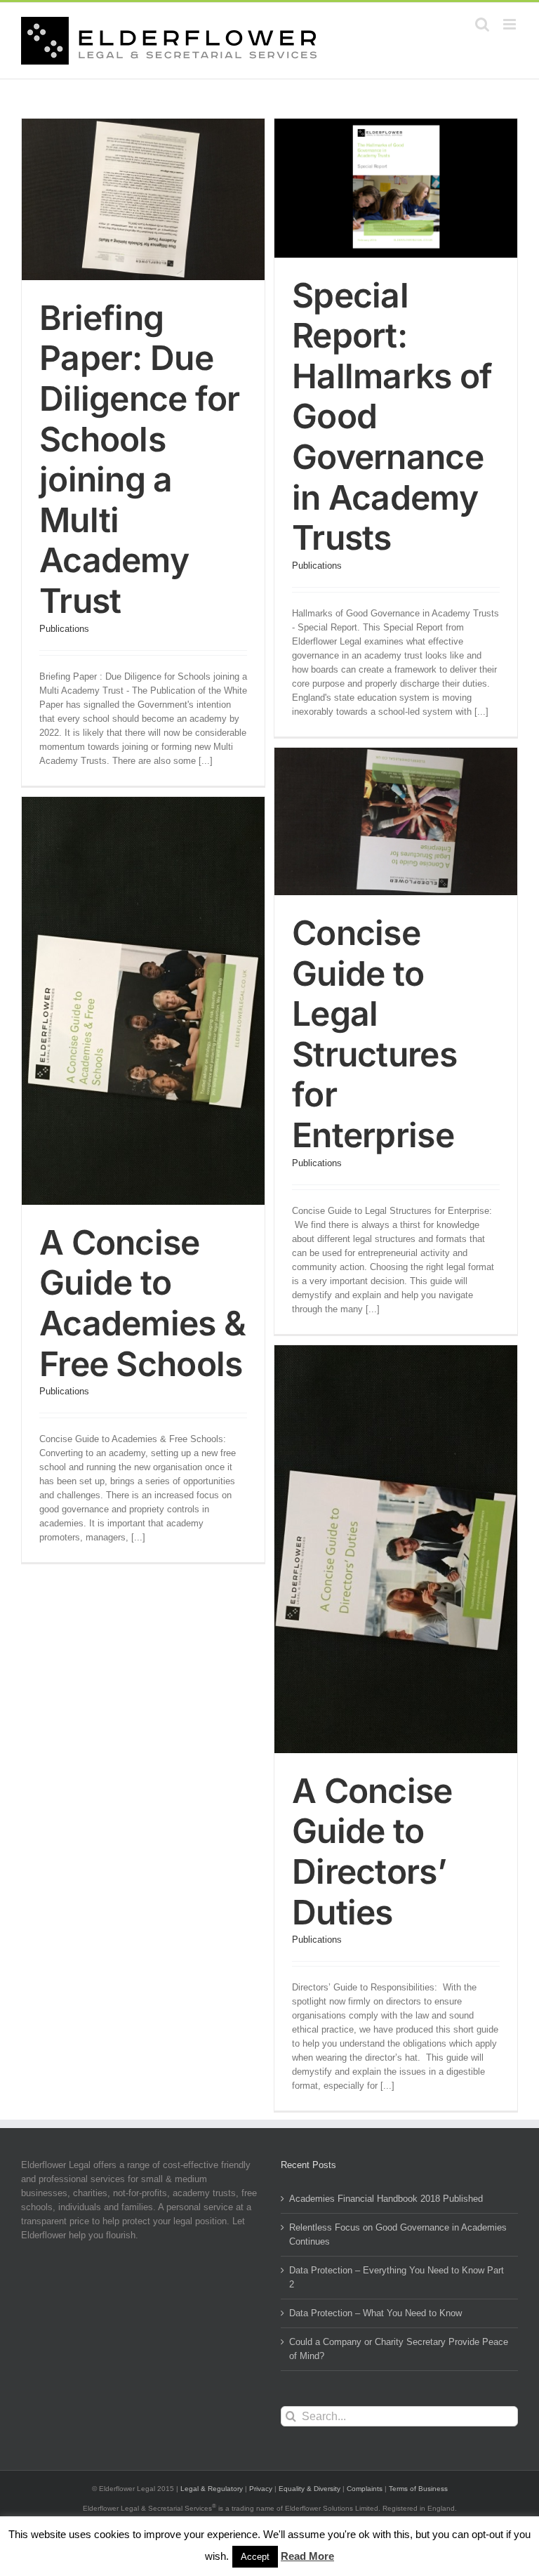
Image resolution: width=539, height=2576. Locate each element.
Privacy (261, 2489)
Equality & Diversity (310, 2489)
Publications (64, 629)
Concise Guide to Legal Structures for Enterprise (374, 1034)
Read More (307, 2556)
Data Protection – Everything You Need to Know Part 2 (397, 2277)
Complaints (365, 2489)
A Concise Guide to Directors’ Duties (372, 1851)
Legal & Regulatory (212, 2489)
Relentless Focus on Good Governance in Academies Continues (398, 2234)
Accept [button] (255, 2557)
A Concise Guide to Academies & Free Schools (142, 1303)
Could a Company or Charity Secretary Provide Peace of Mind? (399, 2349)
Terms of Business (418, 2489)
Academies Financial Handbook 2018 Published (386, 2199)
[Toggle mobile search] (482, 24)
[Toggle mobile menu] (511, 24)
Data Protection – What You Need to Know (375, 2313)
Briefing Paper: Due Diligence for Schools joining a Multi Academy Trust (140, 459)
